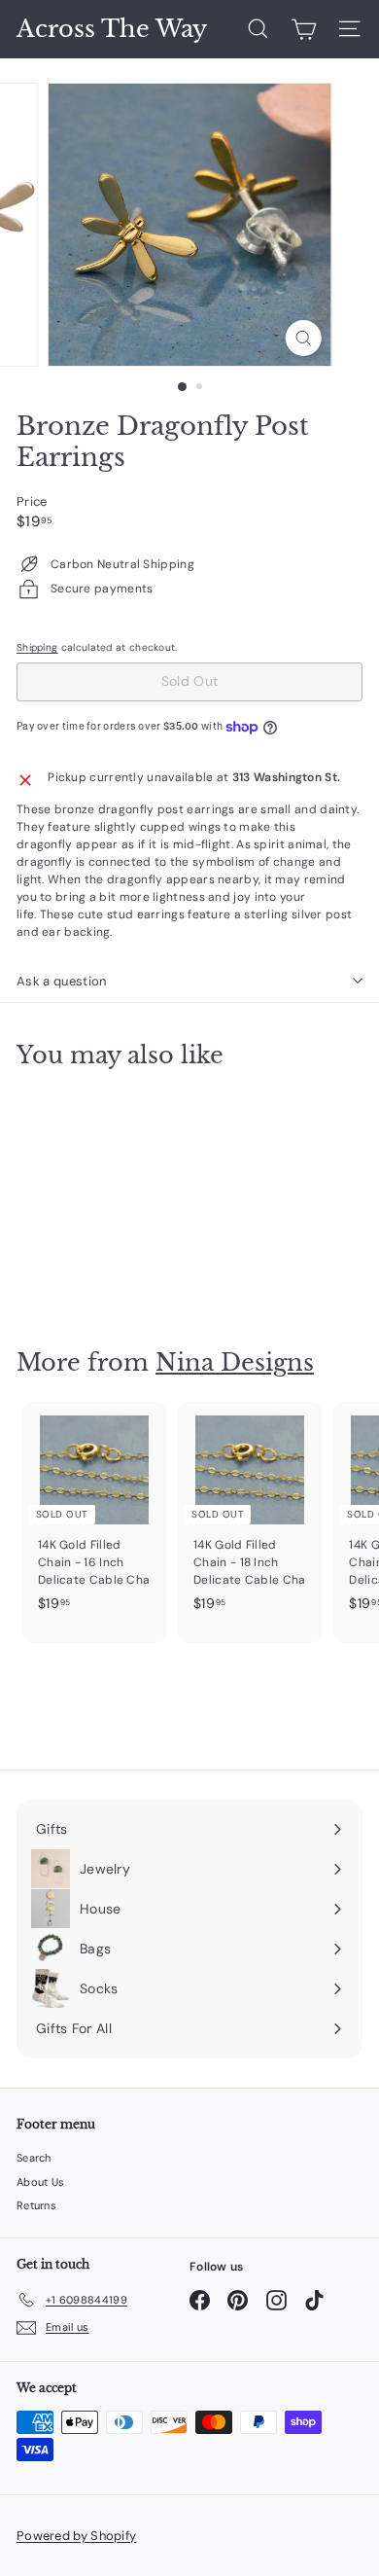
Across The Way (112, 29)
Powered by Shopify (76, 2536)
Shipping (37, 647)
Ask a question (62, 981)
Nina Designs (235, 1362)
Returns (36, 2205)
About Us (40, 2182)
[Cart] (304, 29)
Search (34, 2158)
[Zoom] (303, 338)
